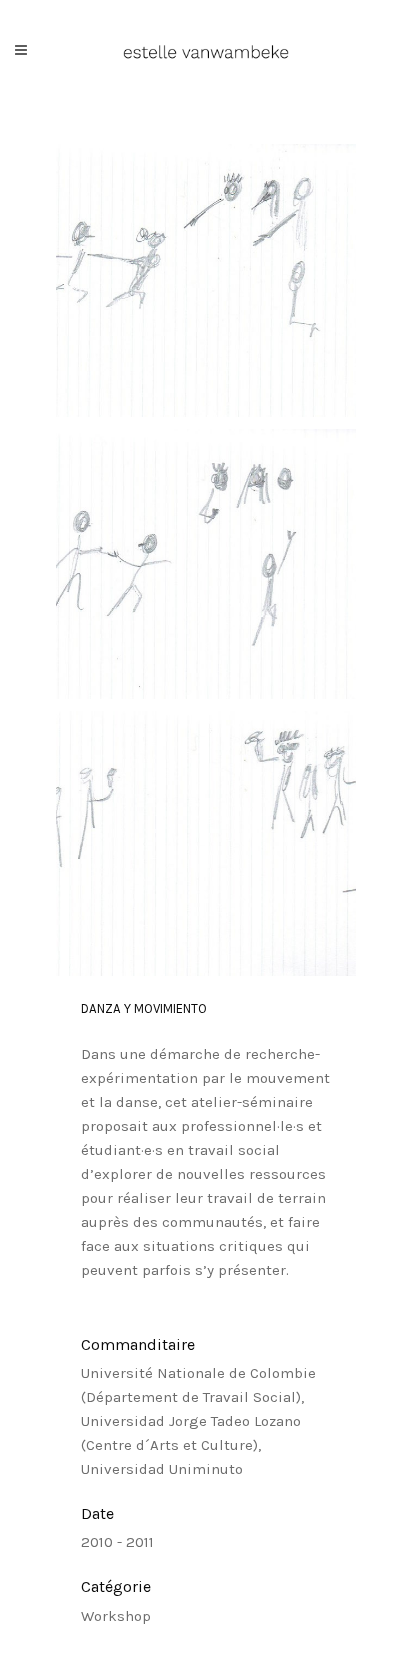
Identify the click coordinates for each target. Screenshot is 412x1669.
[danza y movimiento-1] (206, 280)
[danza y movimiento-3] (206, 843)
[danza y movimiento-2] (206, 564)
